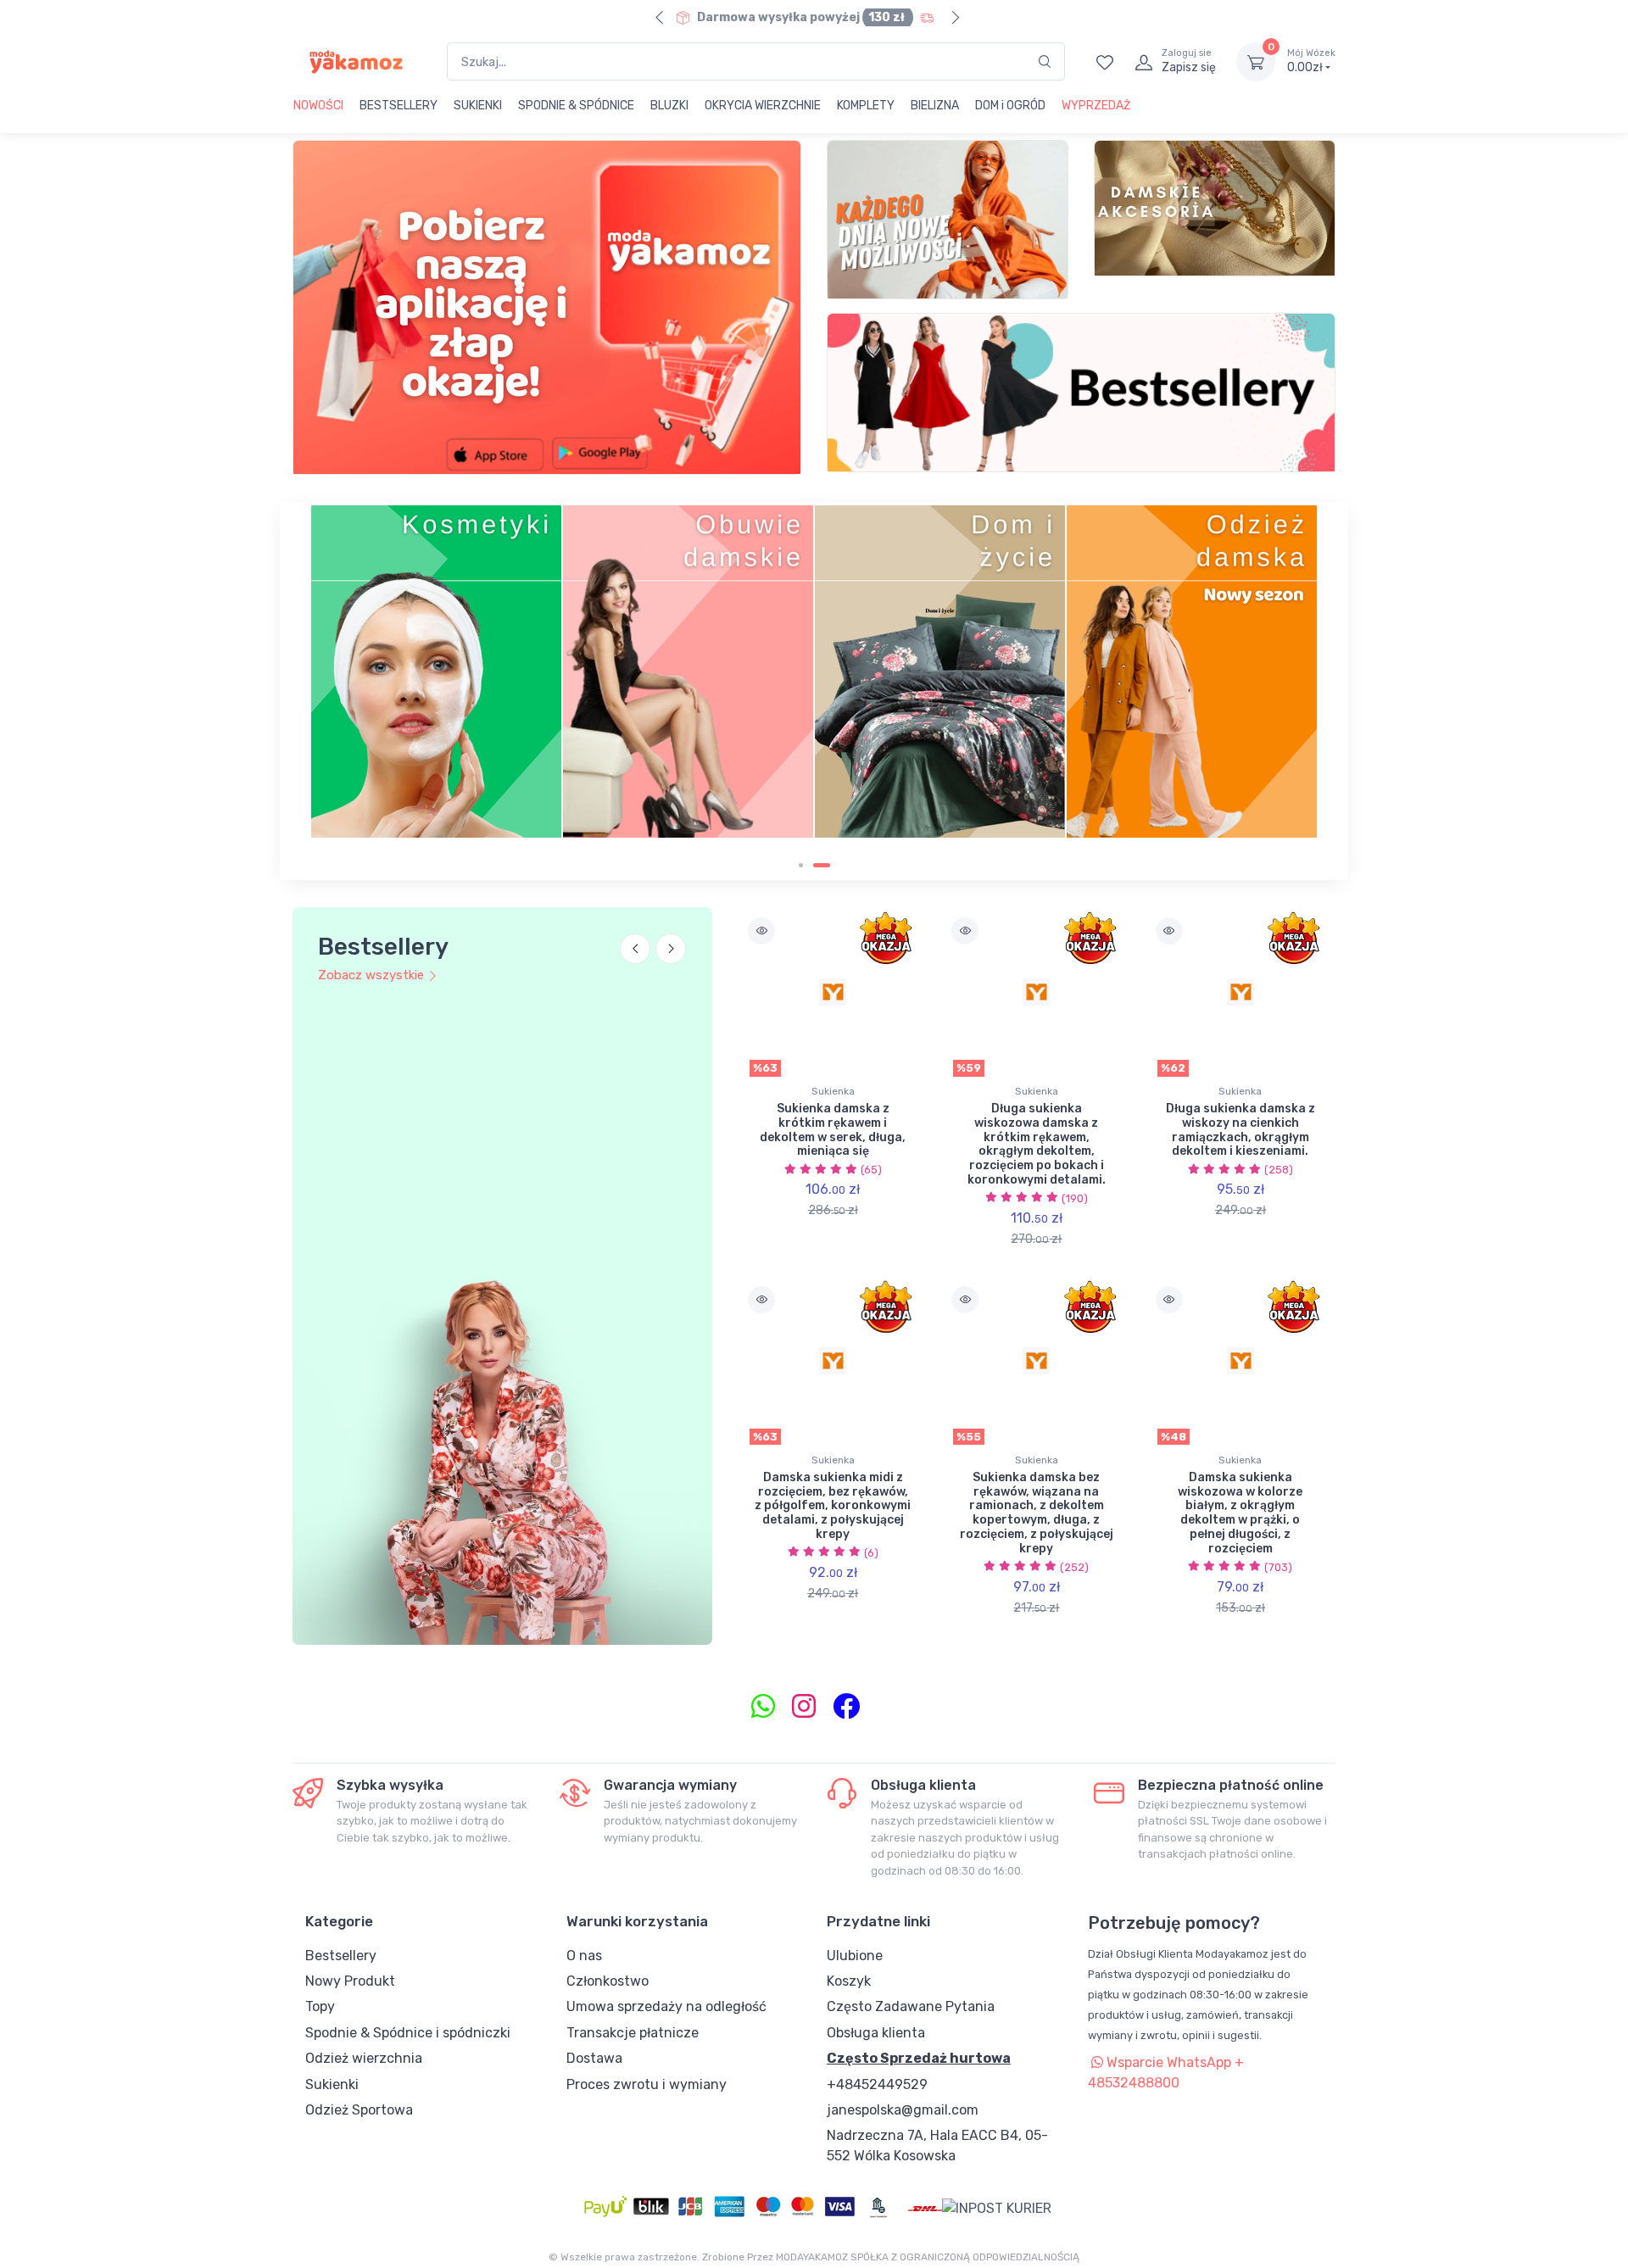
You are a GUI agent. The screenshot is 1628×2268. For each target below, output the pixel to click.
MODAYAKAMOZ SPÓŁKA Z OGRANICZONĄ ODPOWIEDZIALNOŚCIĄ (928, 2257)
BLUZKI (669, 106)
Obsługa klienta (876, 2033)
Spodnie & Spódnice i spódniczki (408, 2033)
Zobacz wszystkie (371, 975)
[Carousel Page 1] (801, 865)
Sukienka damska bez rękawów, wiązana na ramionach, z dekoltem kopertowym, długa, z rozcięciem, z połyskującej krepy (1037, 1513)
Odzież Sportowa (359, 2110)
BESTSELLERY (399, 106)
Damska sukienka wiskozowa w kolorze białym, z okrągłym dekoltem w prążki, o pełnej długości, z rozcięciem (1240, 1513)
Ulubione (855, 1956)
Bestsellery (341, 1956)
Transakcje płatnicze (633, 2033)
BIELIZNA (935, 106)
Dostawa (594, 2058)
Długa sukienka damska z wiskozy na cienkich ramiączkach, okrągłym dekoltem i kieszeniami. (1241, 1130)
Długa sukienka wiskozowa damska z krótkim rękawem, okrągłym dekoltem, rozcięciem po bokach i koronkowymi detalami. (1037, 1144)
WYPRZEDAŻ (1096, 106)
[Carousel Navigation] (653, 959)
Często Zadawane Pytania (911, 2006)
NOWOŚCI (318, 106)
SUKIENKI (478, 106)
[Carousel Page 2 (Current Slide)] (822, 865)
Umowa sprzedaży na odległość (666, 2006)
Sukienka (833, 1091)
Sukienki (332, 2084)
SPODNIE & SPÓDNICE (576, 106)
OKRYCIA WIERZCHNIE (763, 106)
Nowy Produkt (350, 1981)
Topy (320, 2006)
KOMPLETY (866, 106)
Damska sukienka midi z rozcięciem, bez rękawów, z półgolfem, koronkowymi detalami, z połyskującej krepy (833, 1506)
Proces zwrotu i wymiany (647, 2084)
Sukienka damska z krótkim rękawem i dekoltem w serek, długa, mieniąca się (833, 1130)
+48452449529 (877, 2084)
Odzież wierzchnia (364, 2058)
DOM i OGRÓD (1010, 106)
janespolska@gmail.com (903, 2110)
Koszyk (849, 1981)
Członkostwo (608, 1981)
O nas (584, 1956)
